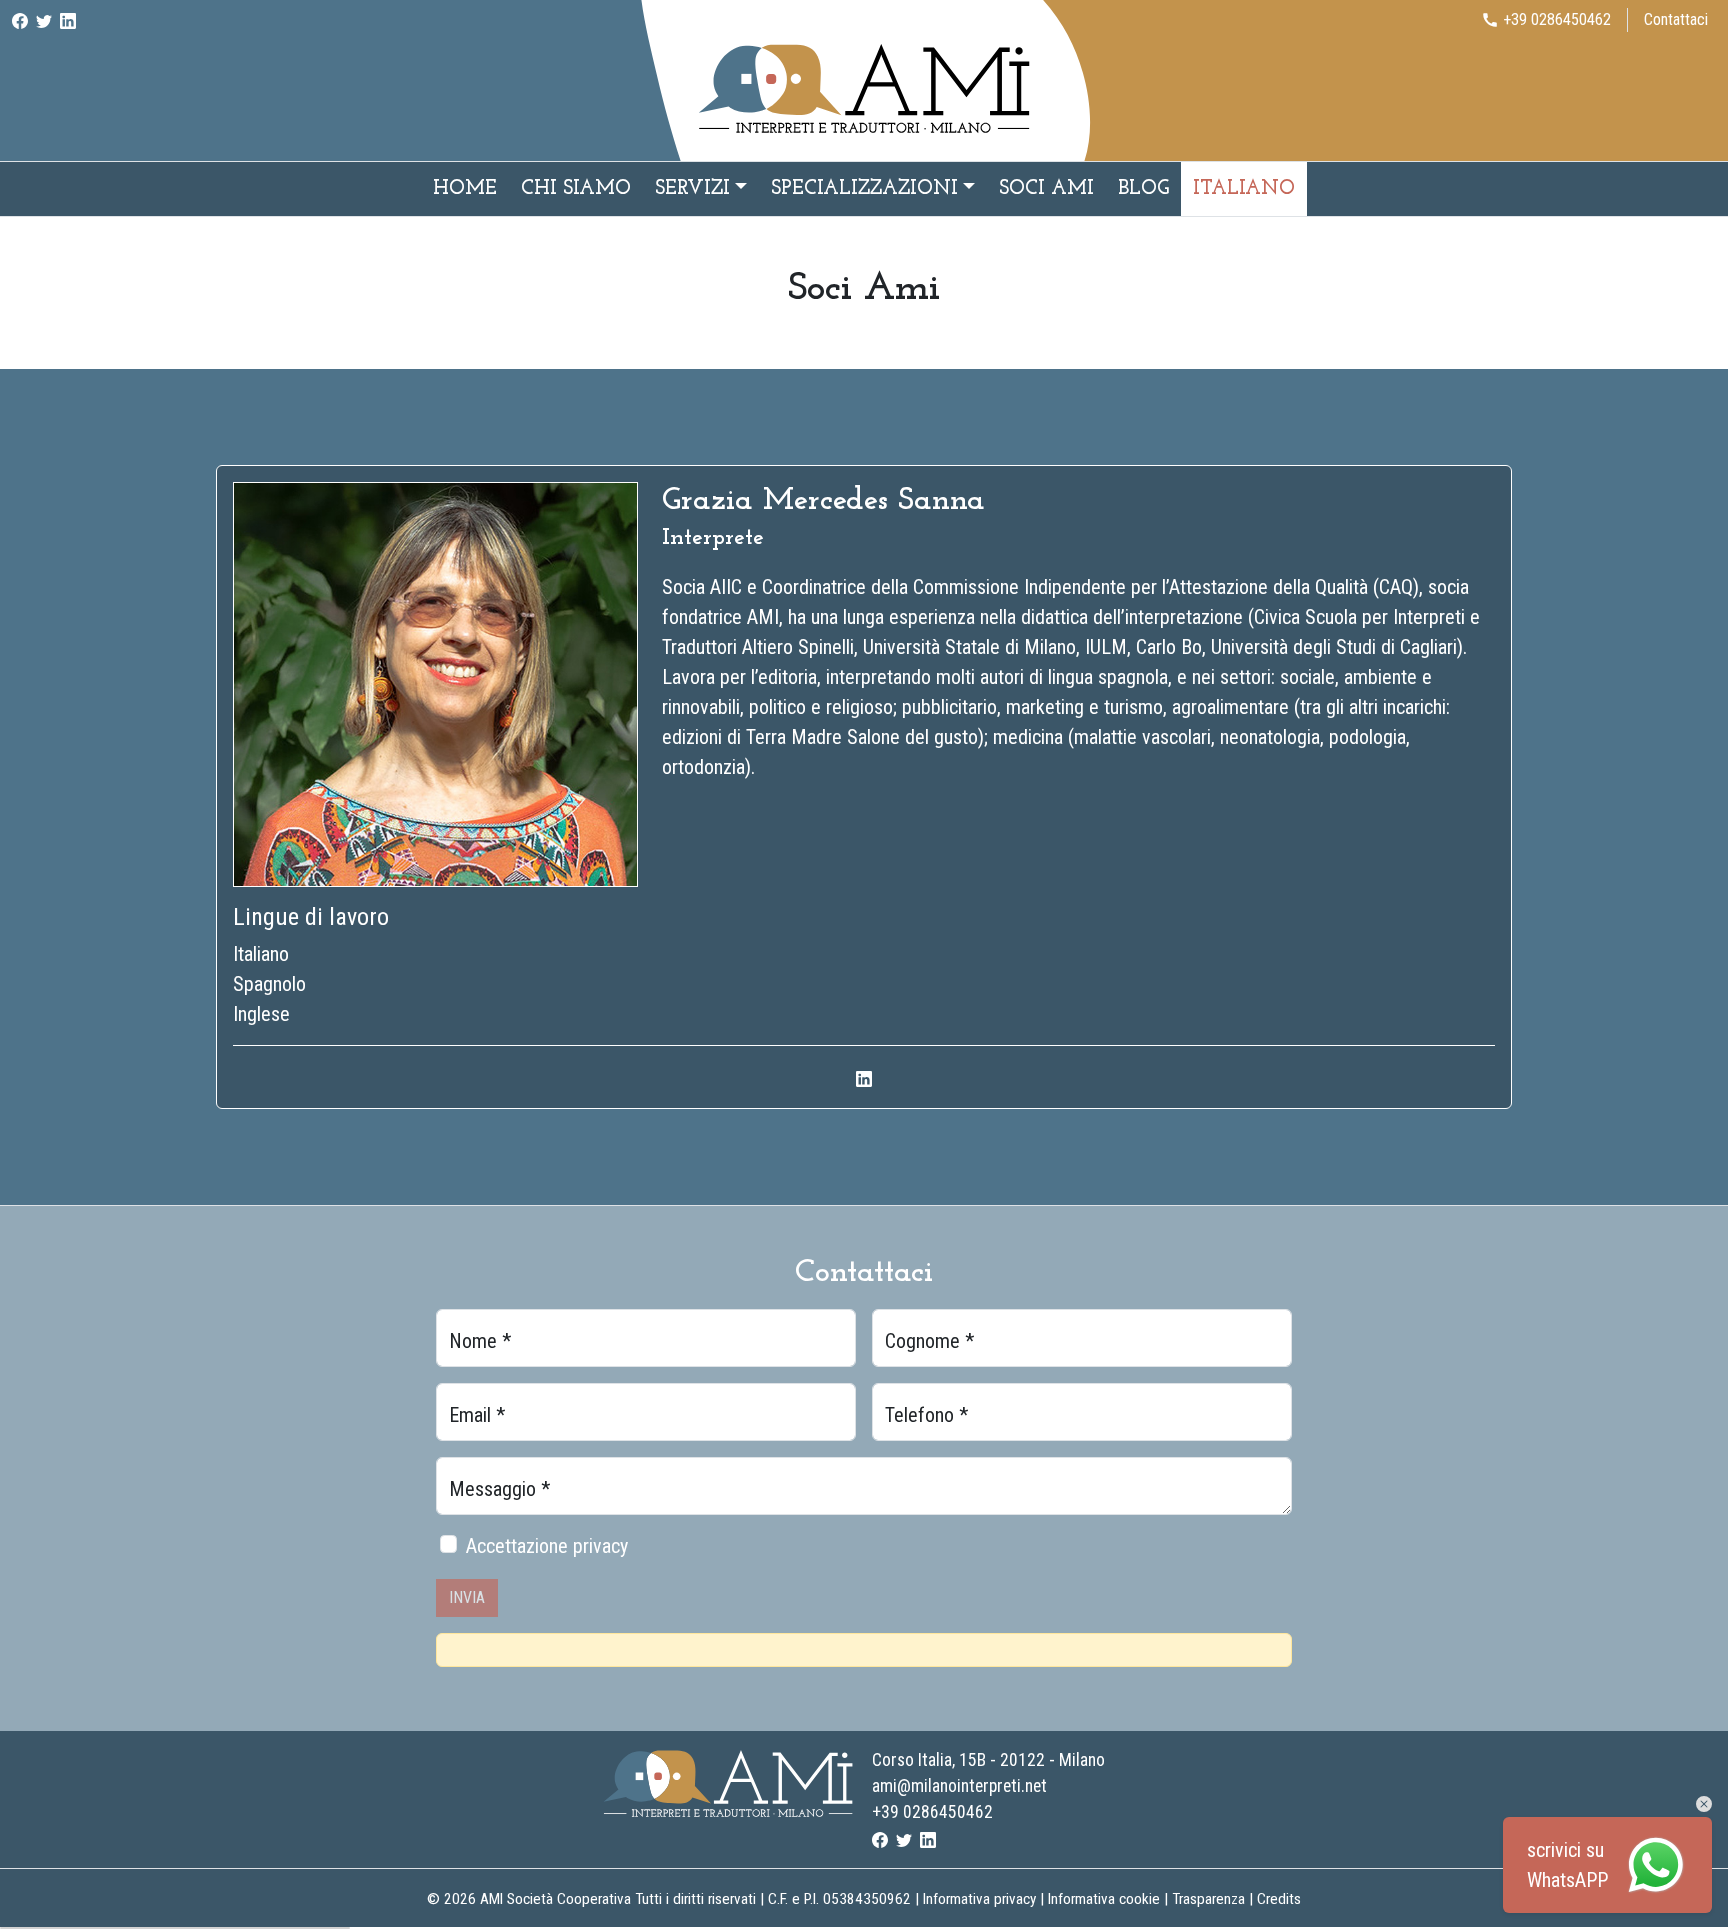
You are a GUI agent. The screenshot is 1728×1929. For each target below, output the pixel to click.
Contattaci (1676, 19)
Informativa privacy (979, 1899)
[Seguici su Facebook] (20, 19)
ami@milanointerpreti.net (959, 1786)
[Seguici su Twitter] (44, 19)
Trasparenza (1208, 1899)
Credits (1279, 1899)
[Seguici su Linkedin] (68, 19)
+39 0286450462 (932, 1812)
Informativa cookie (1104, 1899)
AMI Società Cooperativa (555, 1899)
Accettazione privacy (547, 1546)
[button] (1704, 1803)
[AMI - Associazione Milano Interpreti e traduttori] (864, 87)
